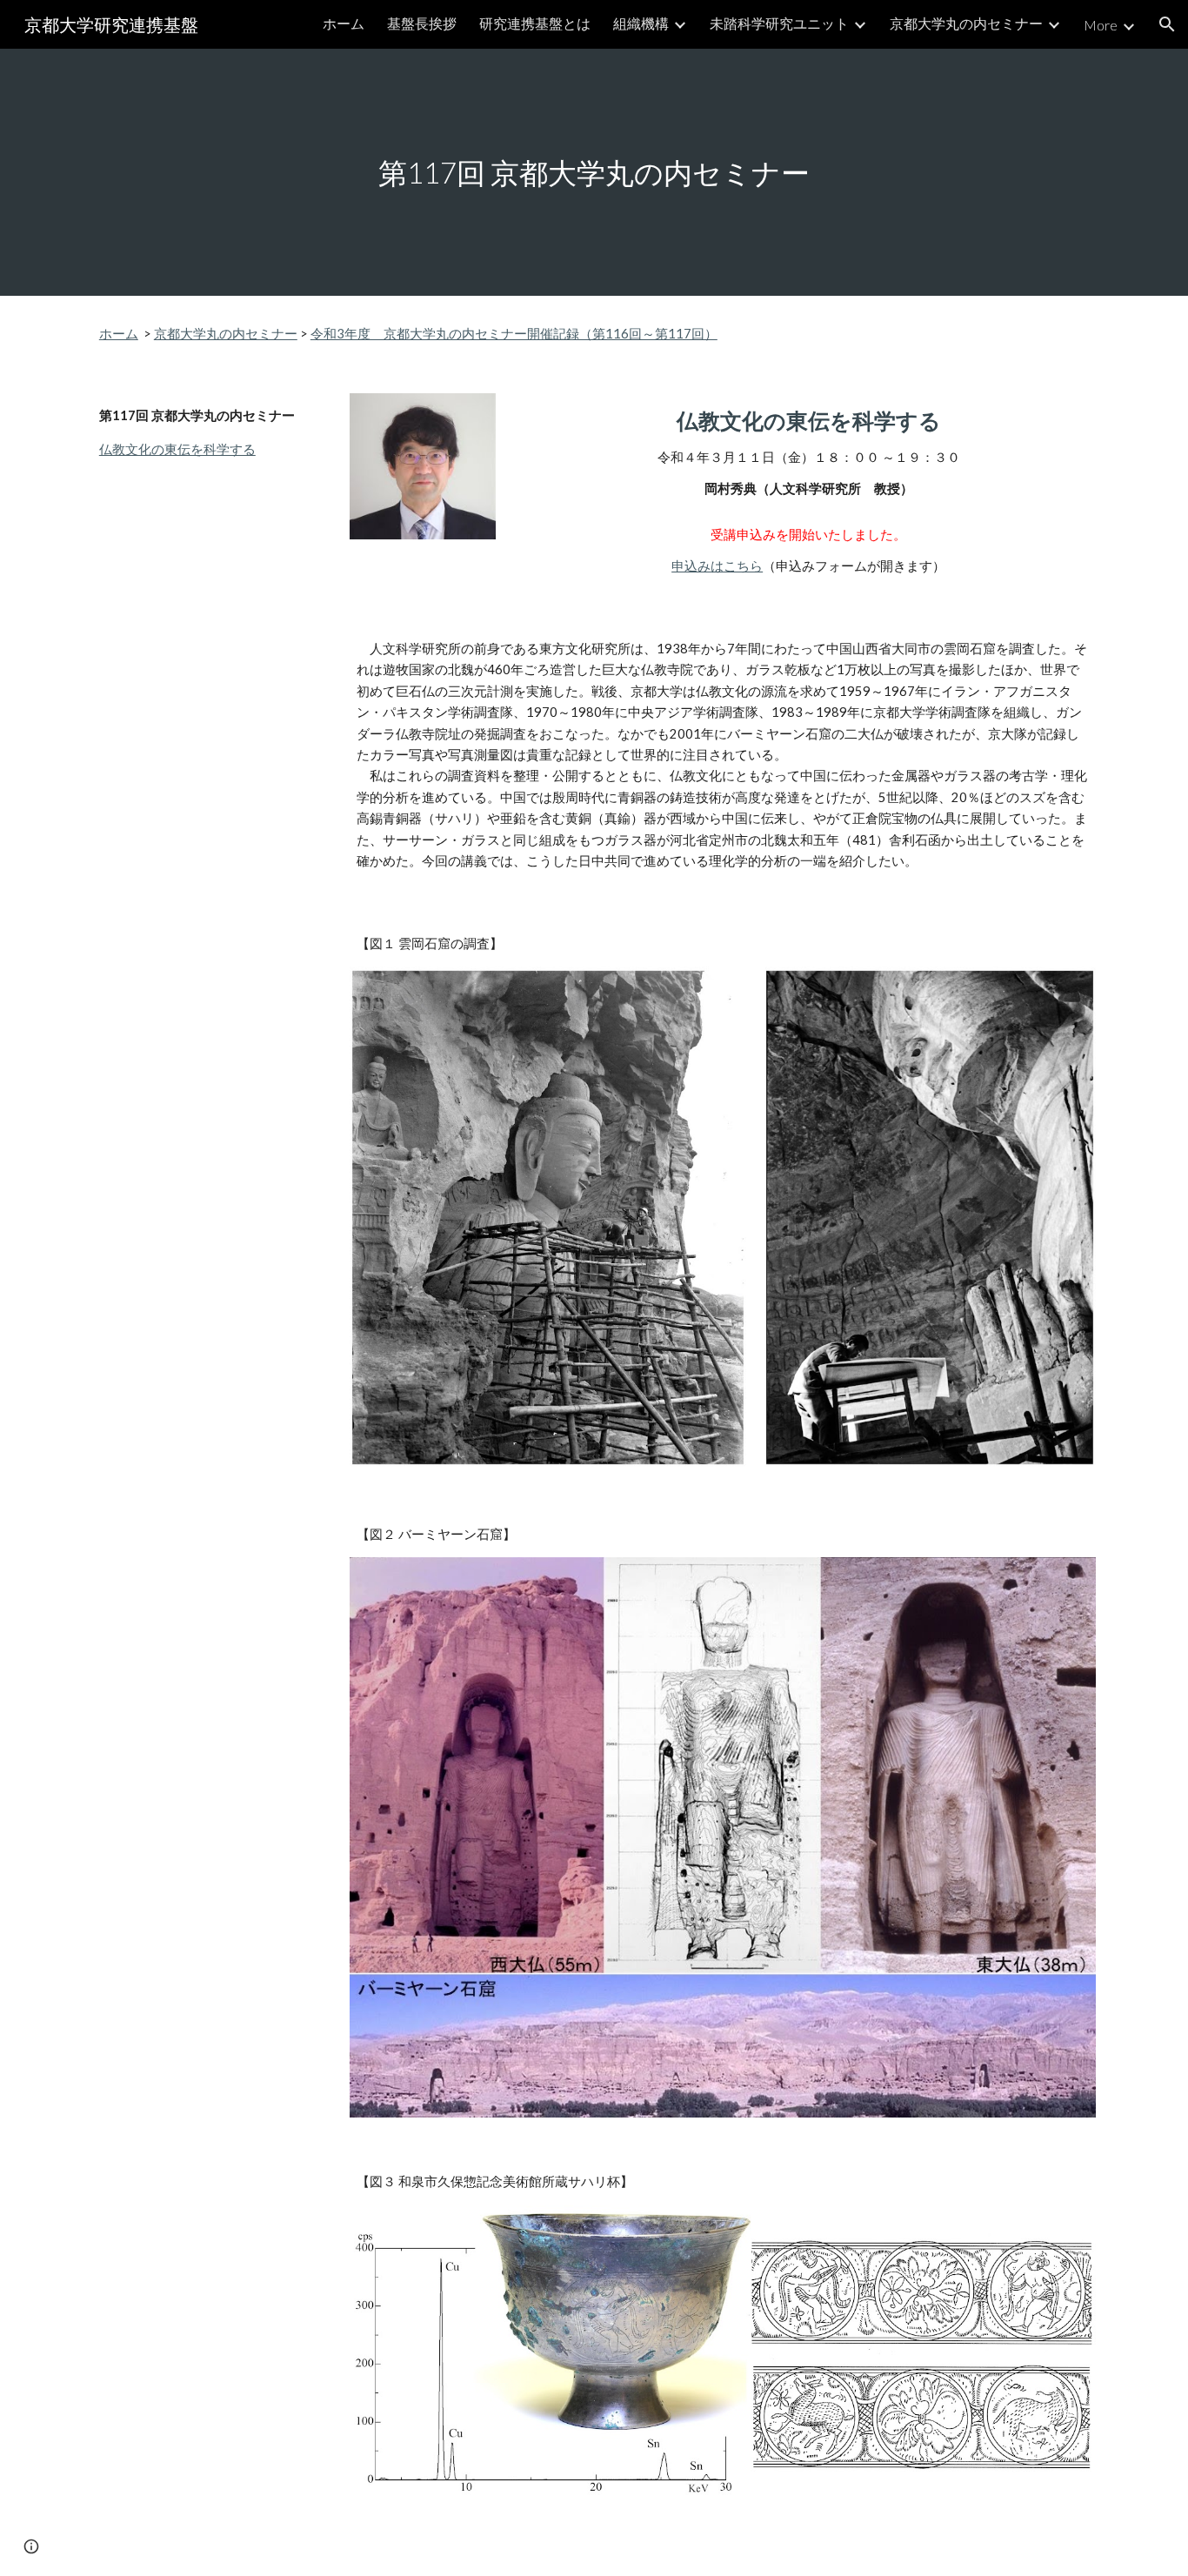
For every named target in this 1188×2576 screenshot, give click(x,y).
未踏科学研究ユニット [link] (779, 23)
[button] (1167, 24)
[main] (594, 173)
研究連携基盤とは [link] (535, 23)
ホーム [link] (344, 23)
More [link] (1101, 25)
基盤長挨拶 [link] (422, 23)
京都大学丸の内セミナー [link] (966, 23)
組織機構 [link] (641, 23)
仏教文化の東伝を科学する (177, 449)
